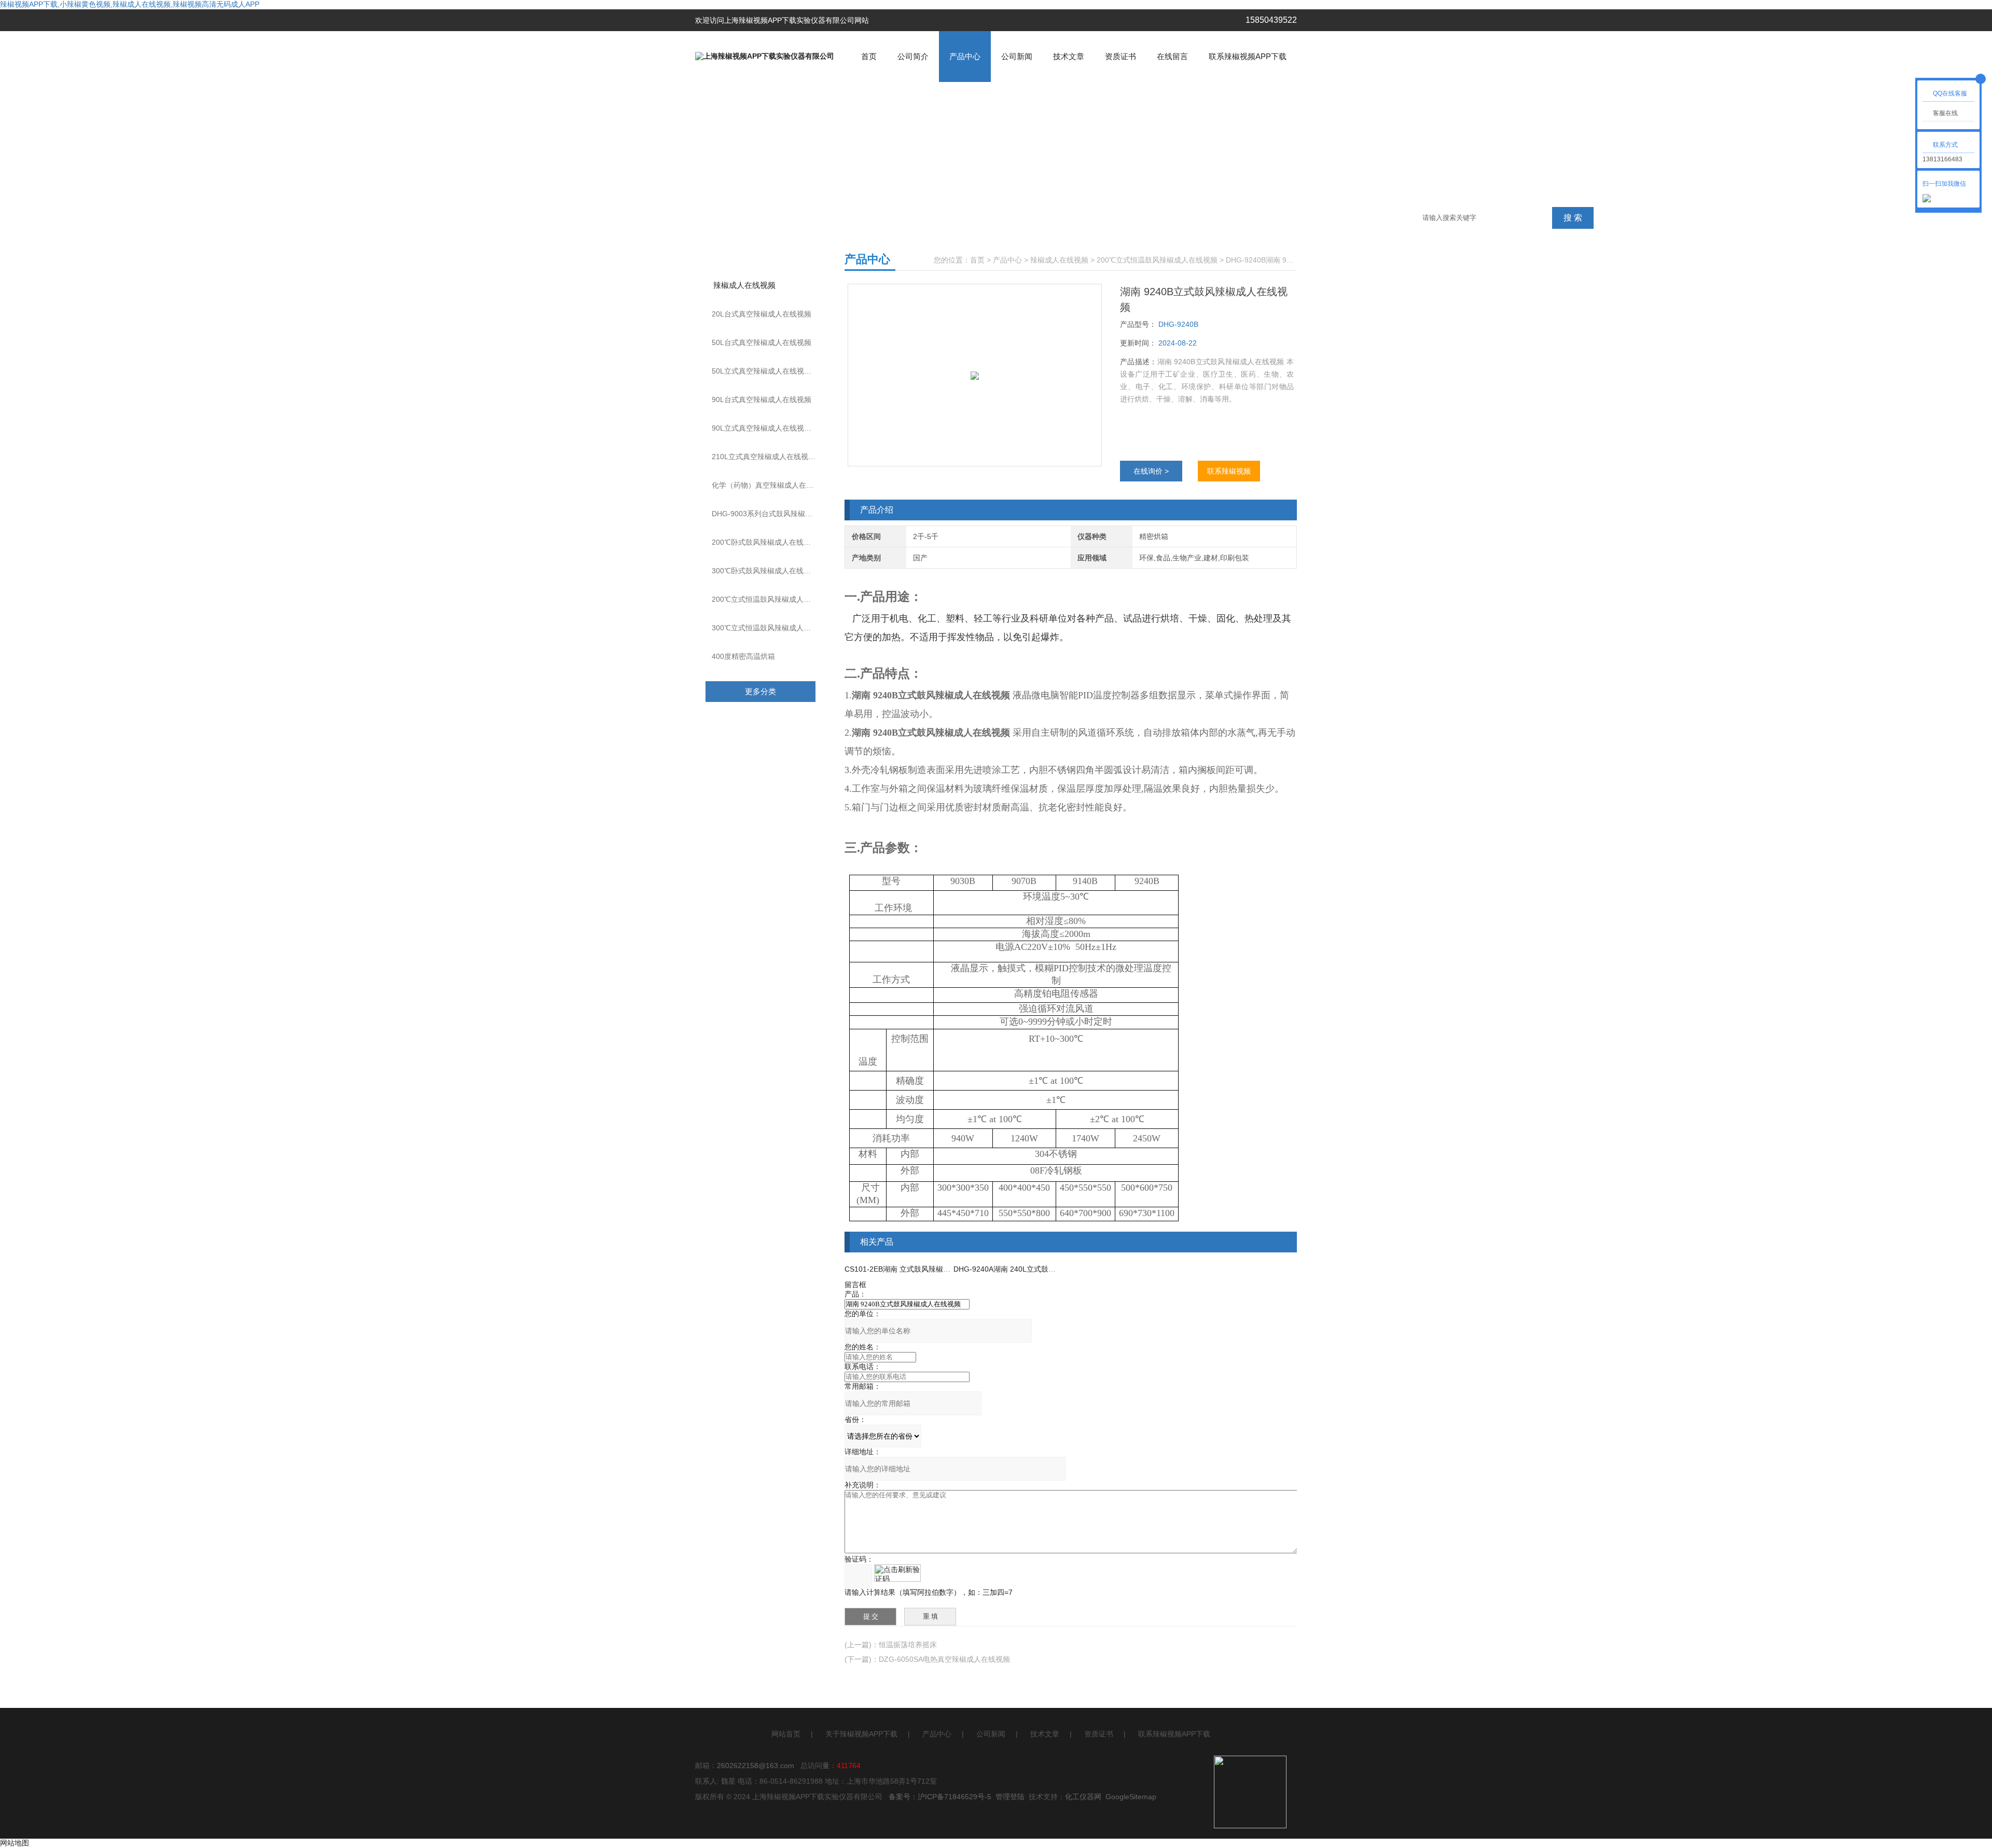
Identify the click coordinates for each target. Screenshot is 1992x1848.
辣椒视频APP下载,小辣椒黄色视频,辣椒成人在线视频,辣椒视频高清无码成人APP (130, 4)
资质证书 (1120, 56)
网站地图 (15, 1843)
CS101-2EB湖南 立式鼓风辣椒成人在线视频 (916, 1269)
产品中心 (965, 56)
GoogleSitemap (1131, 1797)
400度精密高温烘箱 (743, 656)
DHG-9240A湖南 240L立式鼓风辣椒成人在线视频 (1034, 1269)
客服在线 (1945, 113)
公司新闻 (1017, 56)
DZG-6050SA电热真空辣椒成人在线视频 (944, 1659)
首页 (869, 56)
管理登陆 (1010, 1797)
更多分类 (760, 691)
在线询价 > (1151, 471)
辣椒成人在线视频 (744, 285)
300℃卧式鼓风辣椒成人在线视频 (765, 571)
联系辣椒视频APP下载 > (1229, 474)
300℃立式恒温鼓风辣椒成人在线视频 (772, 628)
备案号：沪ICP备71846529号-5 (940, 1797)
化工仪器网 (1083, 1797)
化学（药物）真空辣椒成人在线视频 (770, 485)
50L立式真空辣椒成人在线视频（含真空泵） (773, 371)
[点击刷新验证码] (897, 1573)
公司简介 (913, 56)
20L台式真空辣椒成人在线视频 (762, 314)
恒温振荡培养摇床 (908, 1645)
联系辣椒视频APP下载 (1248, 56)
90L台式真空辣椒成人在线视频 (762, 399)
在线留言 (1172, 56)
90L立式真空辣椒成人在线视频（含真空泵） (773, 428)
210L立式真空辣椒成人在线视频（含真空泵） (773, 457)
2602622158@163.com (756, 1766)
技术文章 (1069, 56)
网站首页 (786, 1734)
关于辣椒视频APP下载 (861, 1734)
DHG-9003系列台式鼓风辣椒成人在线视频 (773, 514)
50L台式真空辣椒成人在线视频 (762, 342)
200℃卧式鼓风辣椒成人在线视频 (765, 542)
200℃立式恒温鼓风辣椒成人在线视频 (772, 599)
